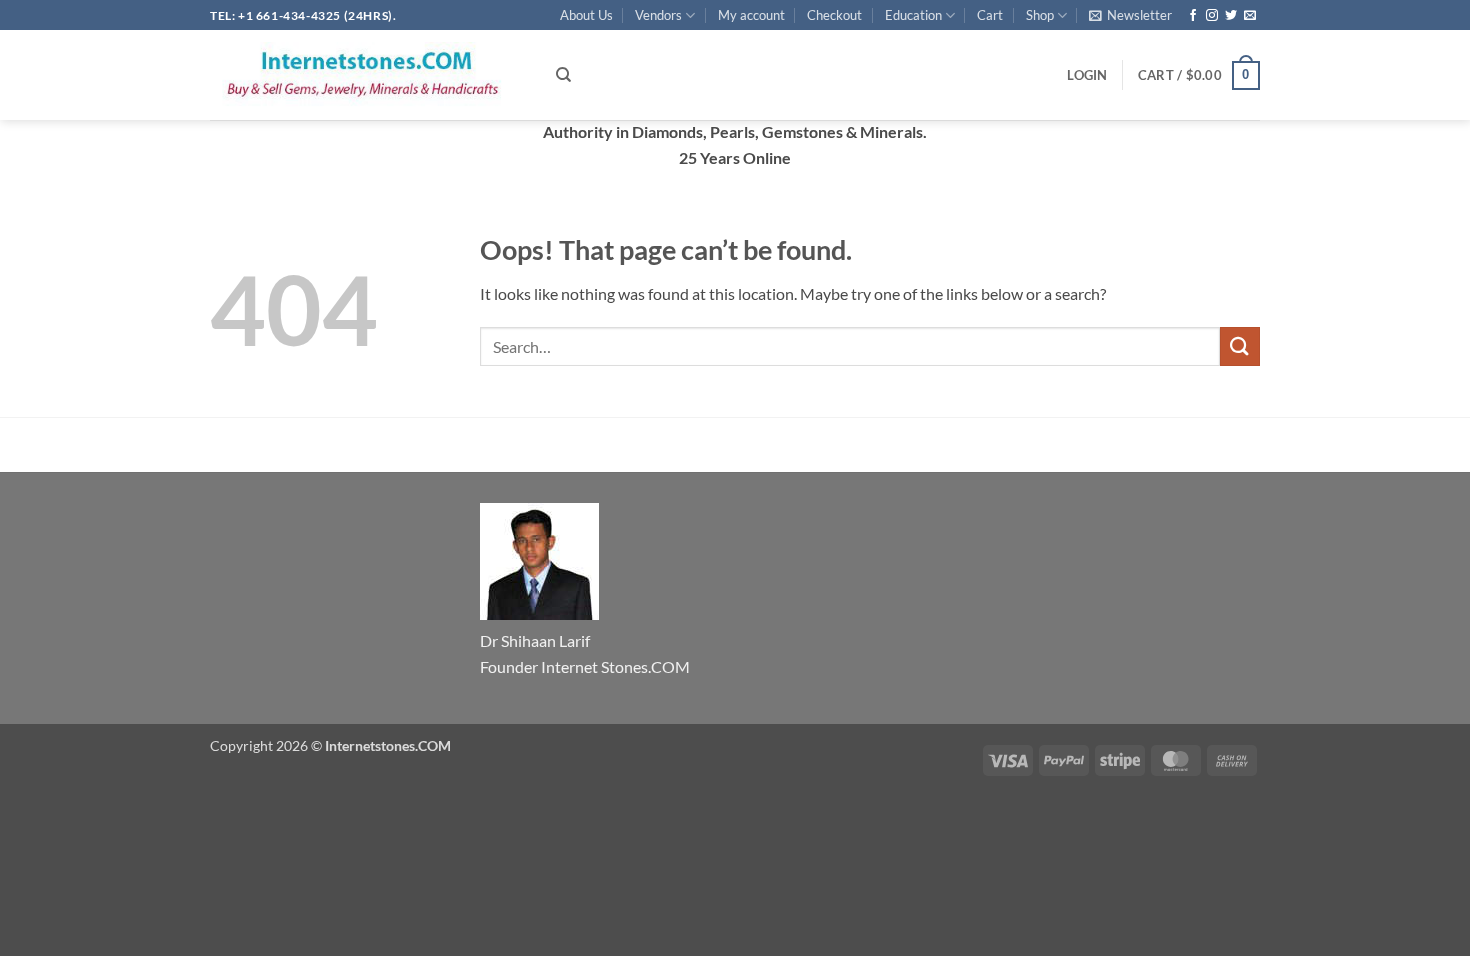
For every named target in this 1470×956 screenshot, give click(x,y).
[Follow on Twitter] (1231, 16)
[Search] (563, 75)
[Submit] (1240, 346)
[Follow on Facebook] (1193, 16)
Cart (990, 15)
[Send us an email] (1250, 16)
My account (751, 15)
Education (913, 15)
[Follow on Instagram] (1212, 16)
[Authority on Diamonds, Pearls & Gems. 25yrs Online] (368, 75)
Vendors (658, 15)
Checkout (834, 15)
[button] (1130, 15)
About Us (586, 15)
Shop (1040, 15)
